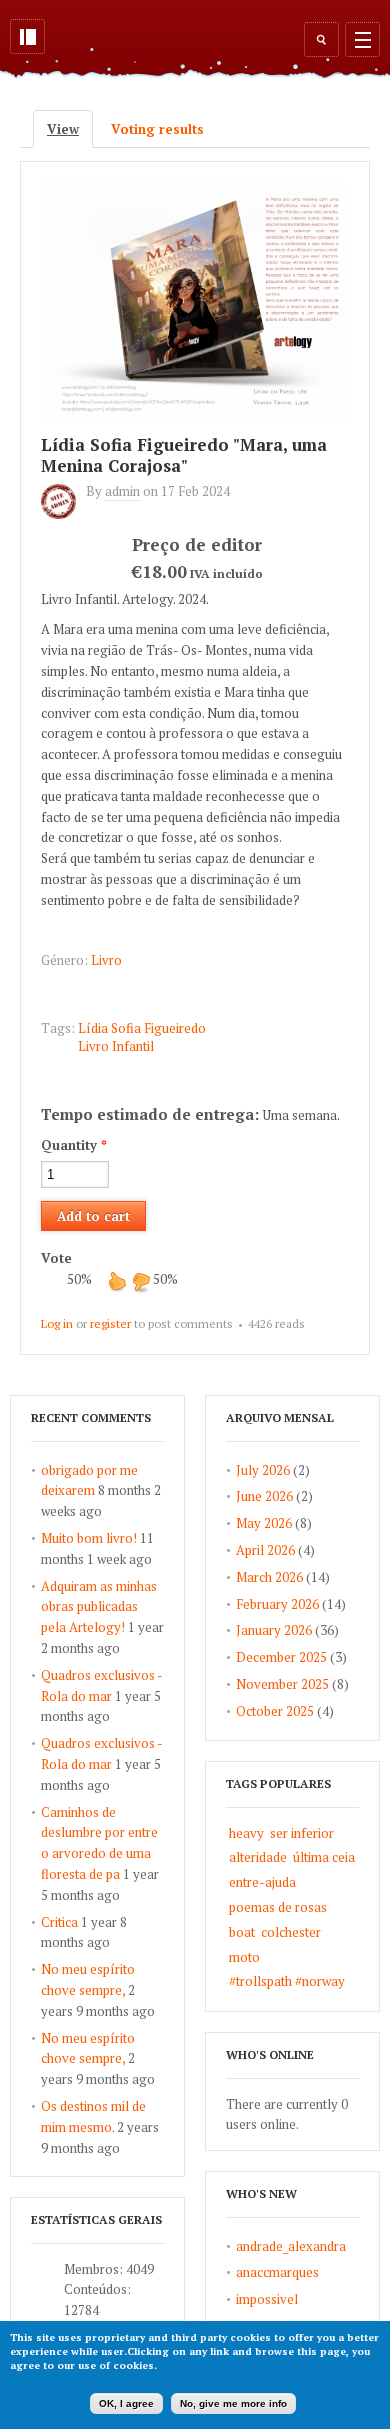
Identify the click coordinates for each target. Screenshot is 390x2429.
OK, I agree (126, 2403)
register (110, 1323)
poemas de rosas (278, 1907)
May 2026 (264, 1523)
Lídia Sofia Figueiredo (142, 1028)
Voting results (157, 129)
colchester (291, 1932)
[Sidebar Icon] (27, 36)
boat (242, 1932)
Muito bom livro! (89, 1538)
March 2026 (269, 1577)
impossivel (267, 2299)
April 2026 (265, 1550)
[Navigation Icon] (362, 39)
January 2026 (274, 1630)
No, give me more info (233, 2403)
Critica (59, 1922)
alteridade (258, 1857)
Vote (56, 1258)
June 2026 (264, 1496)
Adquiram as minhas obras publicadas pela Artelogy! (99, 1607)
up (117, 1281)
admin (122, 491)
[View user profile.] (63, 514)
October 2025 (275, 1711)
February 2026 (277, 1604)
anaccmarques (277, 2272)
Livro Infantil (116, 1046)
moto (244, 1957)
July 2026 (263, 1470)
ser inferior (302, 1833)
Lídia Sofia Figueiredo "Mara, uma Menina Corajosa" (184, 455)
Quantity (74, 1145)
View (70, 129)
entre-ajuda (262, 1882)
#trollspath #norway (287, 1981)
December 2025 (281, 1657)
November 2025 (282, 1684)
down (141, 1281)
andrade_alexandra (291, 2246)
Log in (57, 1323)
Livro (106, 960)
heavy (246, 1833)
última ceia (324, 1857)
